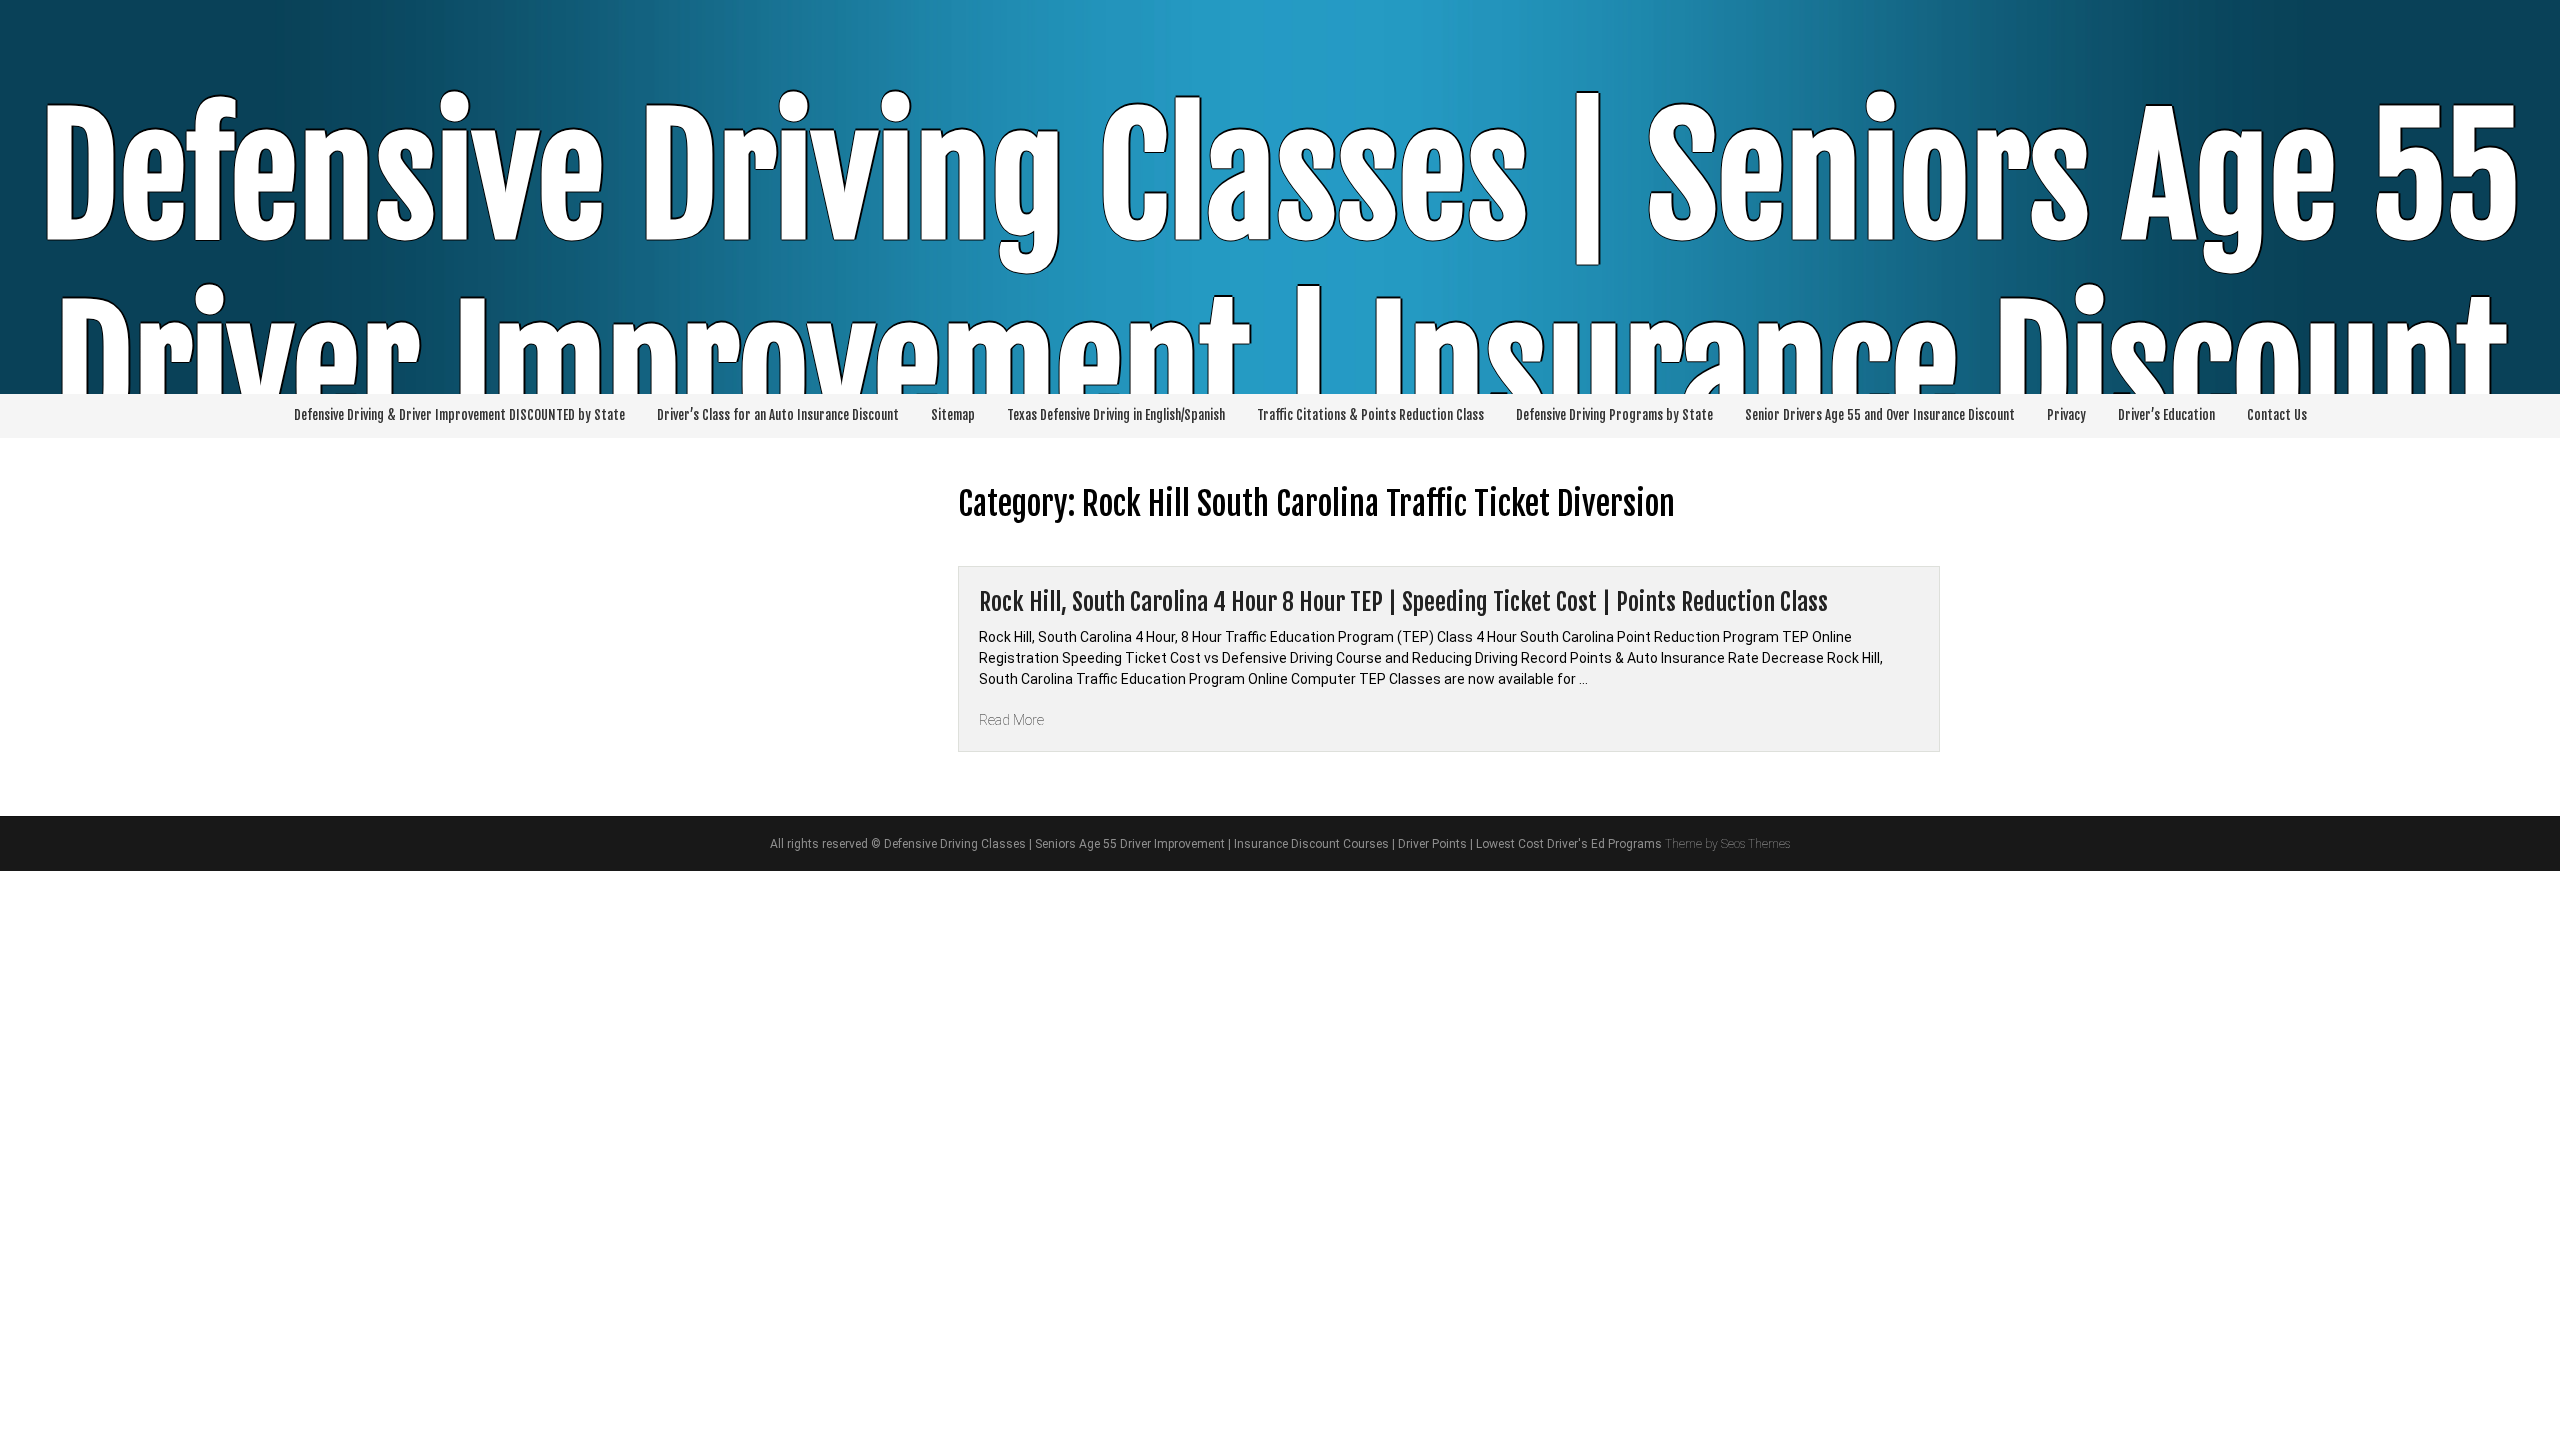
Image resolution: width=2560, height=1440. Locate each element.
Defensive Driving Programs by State (1614, 415)
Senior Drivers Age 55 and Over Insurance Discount (1880, 415)
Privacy (2066, 415)
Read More (1011, 720)
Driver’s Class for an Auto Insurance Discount (778, 415)
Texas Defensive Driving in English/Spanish (1116, 415)
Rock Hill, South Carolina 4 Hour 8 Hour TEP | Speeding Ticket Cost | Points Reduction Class (1403, 602)
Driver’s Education (2166, 415)
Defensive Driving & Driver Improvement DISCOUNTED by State (459, 415)
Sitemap (953, 415)
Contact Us (2277, 415)
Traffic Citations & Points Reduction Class (1370, 415)
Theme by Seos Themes (1727, 844)
